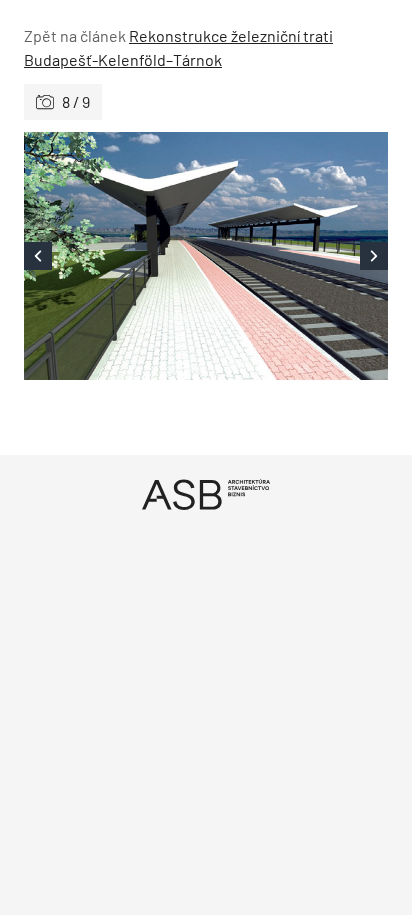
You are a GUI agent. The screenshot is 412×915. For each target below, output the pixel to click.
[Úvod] (206, 494)
